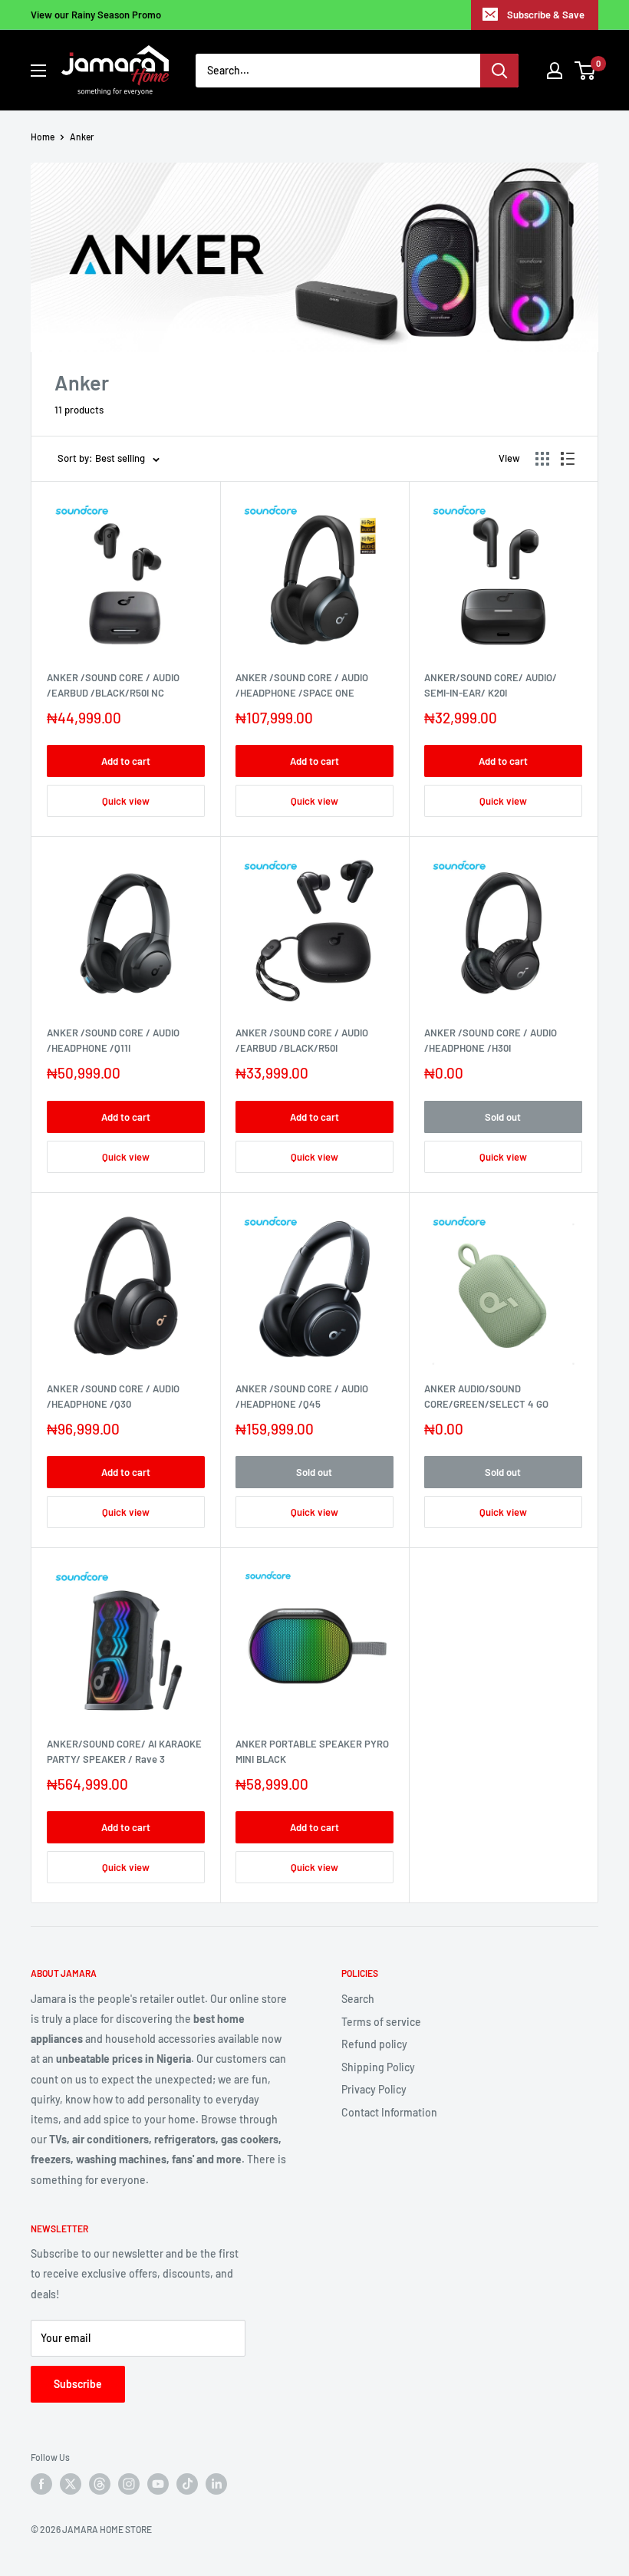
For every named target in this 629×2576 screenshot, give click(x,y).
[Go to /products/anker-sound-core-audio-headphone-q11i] (126, 931)
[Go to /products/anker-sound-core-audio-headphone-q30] (126, 1286)
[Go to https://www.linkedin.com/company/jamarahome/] (216, 2484)
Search (358, 1999)
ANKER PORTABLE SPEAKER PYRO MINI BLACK (312, 1751)
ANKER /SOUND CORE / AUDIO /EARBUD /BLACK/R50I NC (113, 685)
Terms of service (381, 2022)
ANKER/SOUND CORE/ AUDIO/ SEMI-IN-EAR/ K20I (491, 685)
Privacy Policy (374, 2089)
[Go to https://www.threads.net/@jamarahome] (100, 2484)
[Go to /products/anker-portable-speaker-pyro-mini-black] (314, 1642)
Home (43, 137)
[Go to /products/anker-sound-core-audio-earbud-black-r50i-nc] (126, 575)
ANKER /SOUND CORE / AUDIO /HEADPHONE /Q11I (113, 1040)
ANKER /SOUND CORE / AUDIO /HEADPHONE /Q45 (302, 1396)
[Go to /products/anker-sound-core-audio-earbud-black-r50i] (314, 931)
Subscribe (78, 2384)
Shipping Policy (378, 2067)
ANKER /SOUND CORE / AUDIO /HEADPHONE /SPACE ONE (302, 685)
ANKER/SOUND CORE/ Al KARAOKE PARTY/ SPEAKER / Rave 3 (124, 1751)
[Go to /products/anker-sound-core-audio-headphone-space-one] (314, 575)
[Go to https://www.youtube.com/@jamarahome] (158, 2484)
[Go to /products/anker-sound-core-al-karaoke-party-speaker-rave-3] (126, 1642)
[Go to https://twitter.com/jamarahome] (71, 2484)
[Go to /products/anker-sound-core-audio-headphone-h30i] (503, 931)
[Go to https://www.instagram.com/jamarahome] (129, 2484)
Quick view (126, 801)
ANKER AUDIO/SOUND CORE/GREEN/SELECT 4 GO (486, 1396)
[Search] (499, 71)
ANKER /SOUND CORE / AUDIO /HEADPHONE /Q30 (113, 1396)
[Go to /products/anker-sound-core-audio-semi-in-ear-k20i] (503, 575)
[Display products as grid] (542, 459)
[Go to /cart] (586, 71)
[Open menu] (38, 71)
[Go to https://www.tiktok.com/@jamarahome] (187, 2484)
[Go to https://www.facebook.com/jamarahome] (41, 2484)
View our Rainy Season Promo (96, 15)
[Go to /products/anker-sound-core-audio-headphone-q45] (314, 1286)
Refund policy (374, 2044)
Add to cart (126, 761)
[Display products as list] (568, 459)
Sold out (503, 1117)
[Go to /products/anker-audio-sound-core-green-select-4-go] (503, 1286)
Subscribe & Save (546, 15)
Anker (82, 137)
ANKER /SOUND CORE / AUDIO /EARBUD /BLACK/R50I (302, 1040)
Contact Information (389, 2112)
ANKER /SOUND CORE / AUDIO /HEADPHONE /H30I (491, 1040)
